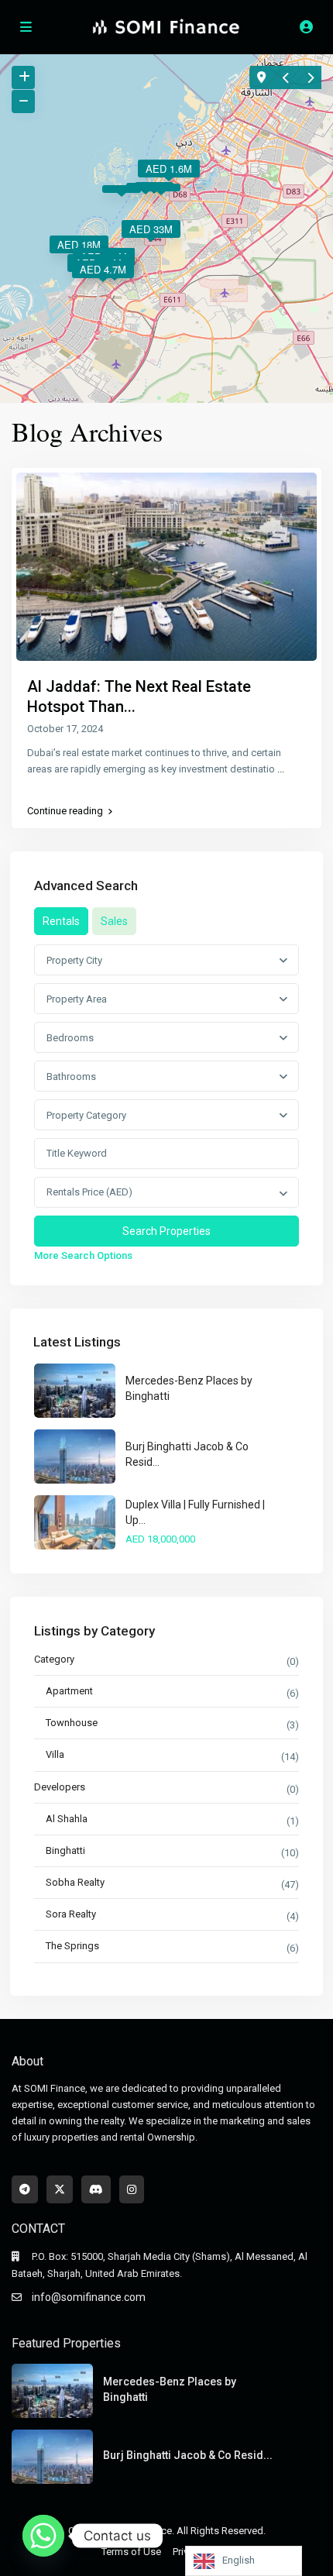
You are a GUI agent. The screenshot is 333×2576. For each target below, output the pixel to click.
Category (54, 1659)
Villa (55, 1754)
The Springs (72, 1946)
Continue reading (65, 811)
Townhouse (72, 1723)
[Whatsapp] (43, 2536)
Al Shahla (67, 1819)
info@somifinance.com (89, 2297)
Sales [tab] (114, 921)
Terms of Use (131, 2552)
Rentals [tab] (61, 921)
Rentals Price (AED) (89, 1192)
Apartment (69, 1691)
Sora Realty (71, 1914)
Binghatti (65, 1850)
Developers (60, 1787)
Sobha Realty (75, 1882)
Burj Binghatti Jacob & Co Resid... (188, 2455)
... (281, 769)
